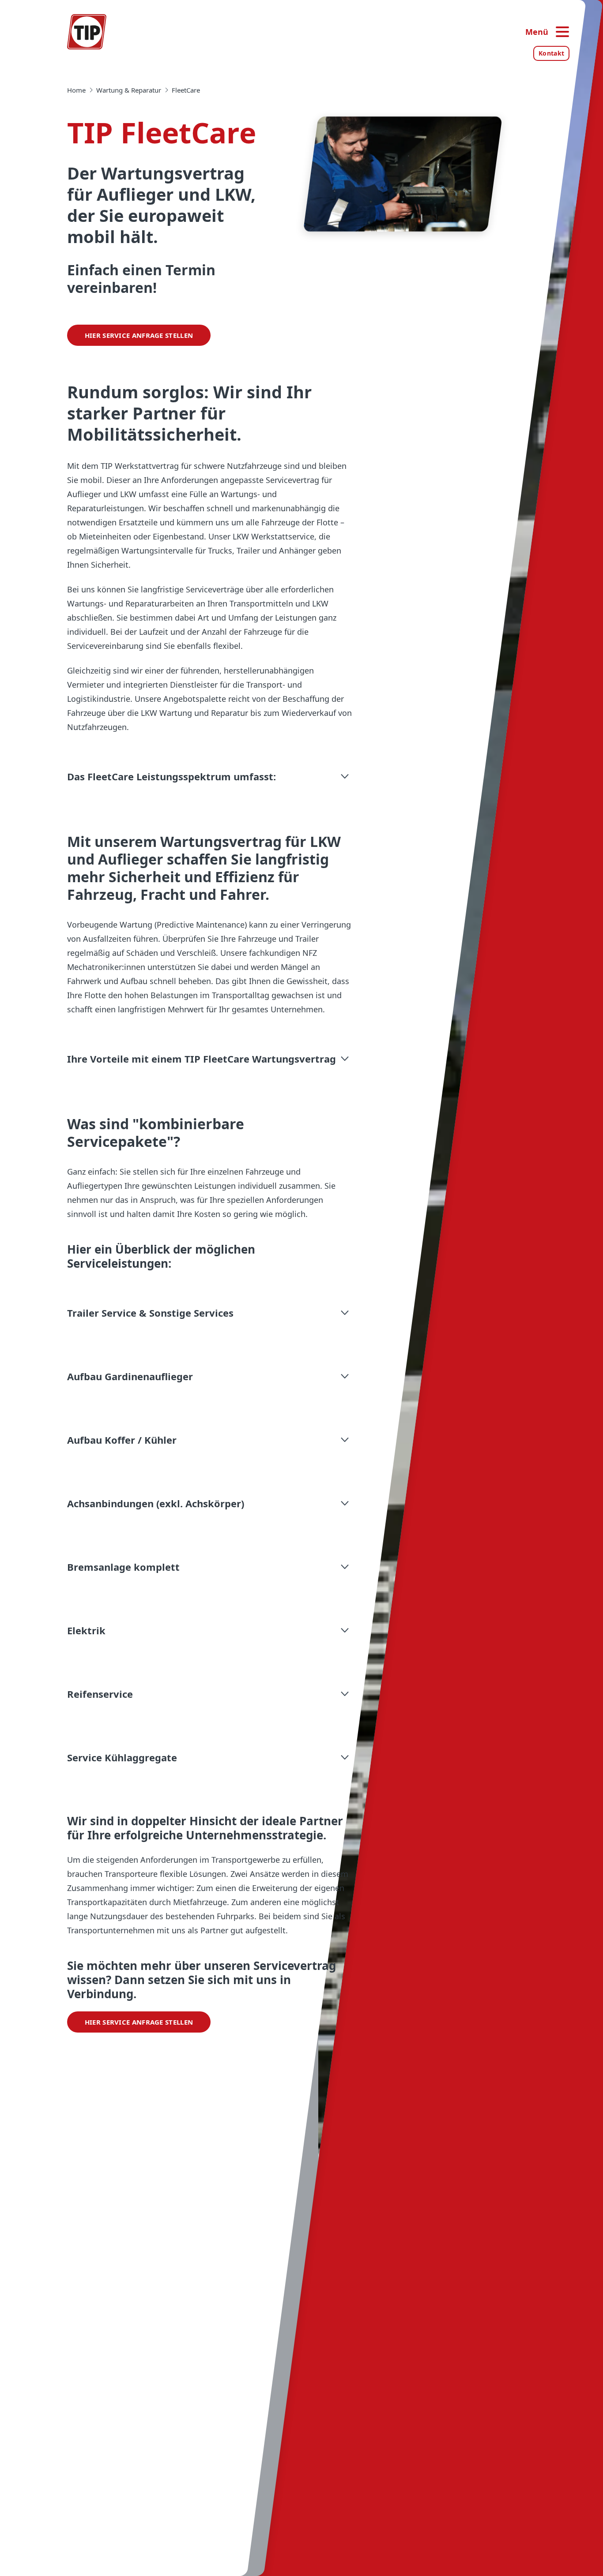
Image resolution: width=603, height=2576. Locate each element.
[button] (209, 776)
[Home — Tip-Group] (87, 32)
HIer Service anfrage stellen (139, 335)
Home (76, 90)
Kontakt (551, 53)
